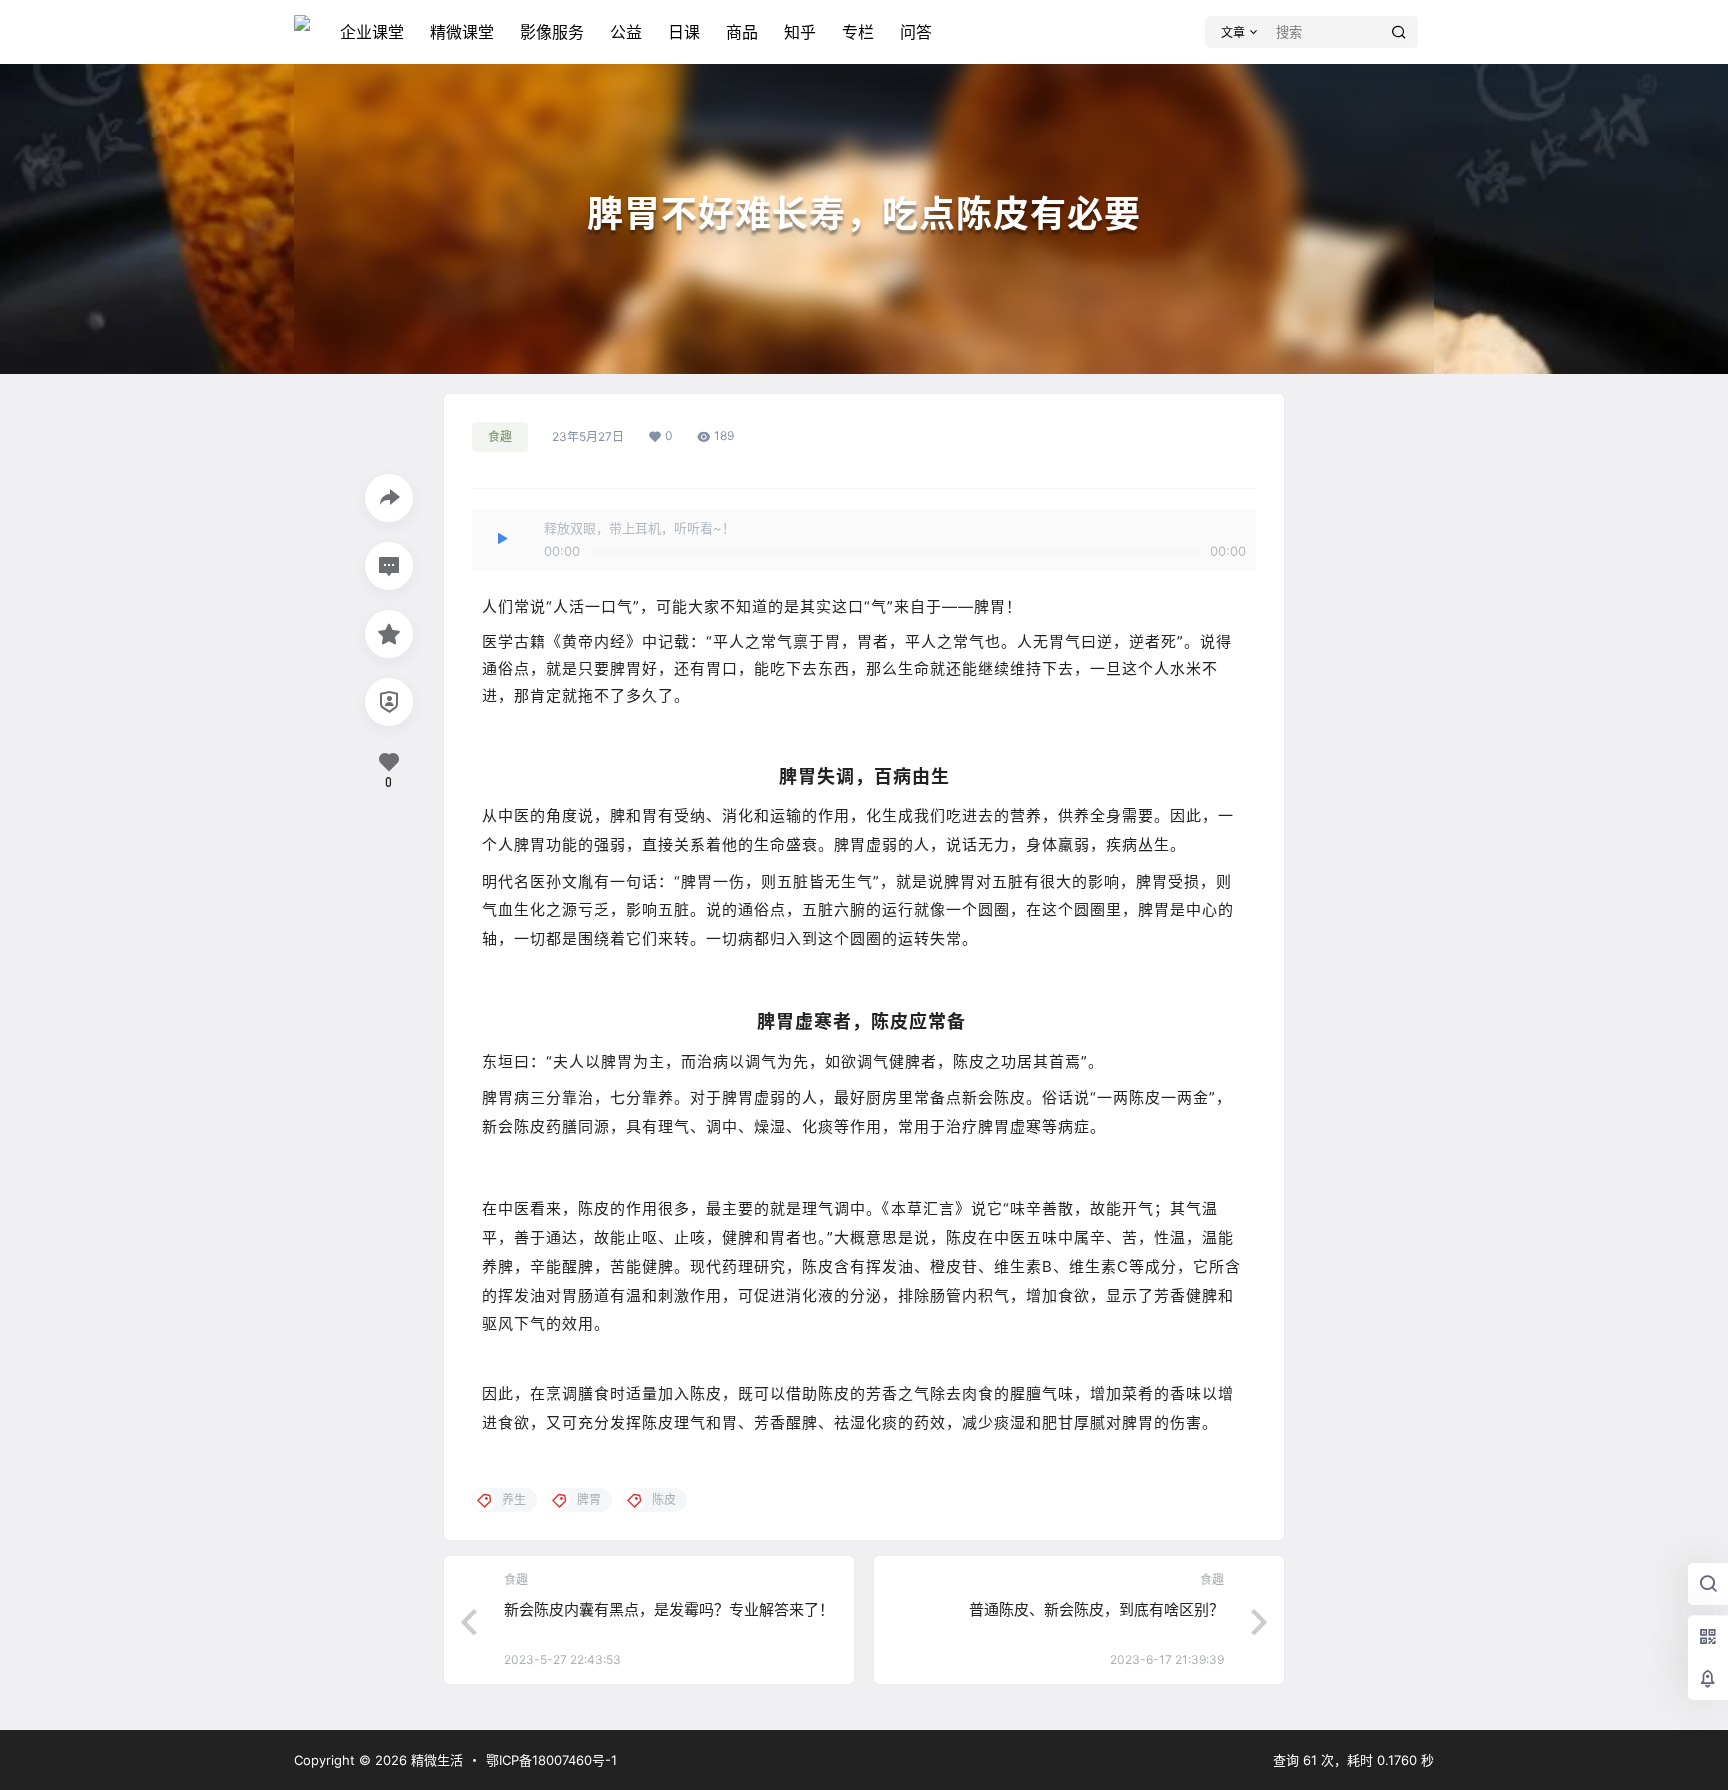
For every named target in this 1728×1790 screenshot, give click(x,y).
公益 (626, 32)
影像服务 (552, 32)
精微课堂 (462, 32)
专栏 (858, 32)
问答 (916, 32)
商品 (742, 32)
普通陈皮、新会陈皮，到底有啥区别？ (1096, 1609)
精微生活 (435, 1760)
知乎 (800, 32)
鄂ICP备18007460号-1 (551, 1760)
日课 (684, 32)
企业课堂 (372, 32)
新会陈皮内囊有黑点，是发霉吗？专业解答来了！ (669, 1609)
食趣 (500, 436)
